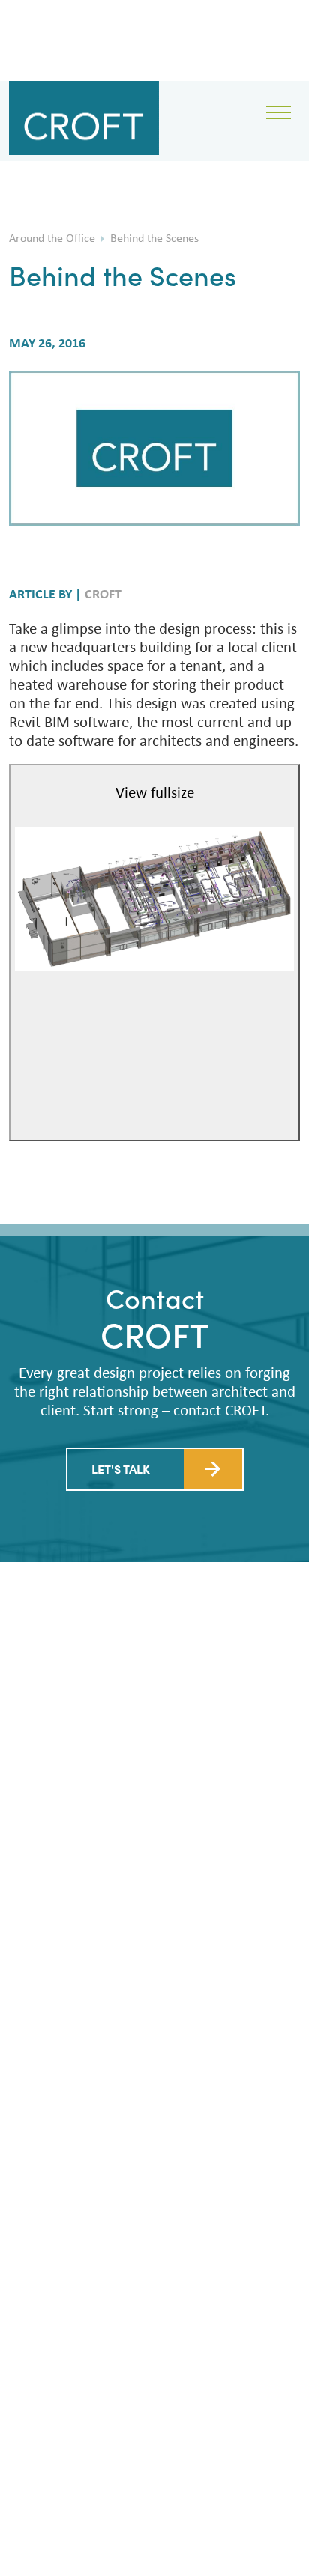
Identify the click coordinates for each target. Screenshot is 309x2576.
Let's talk (121, 1468)
